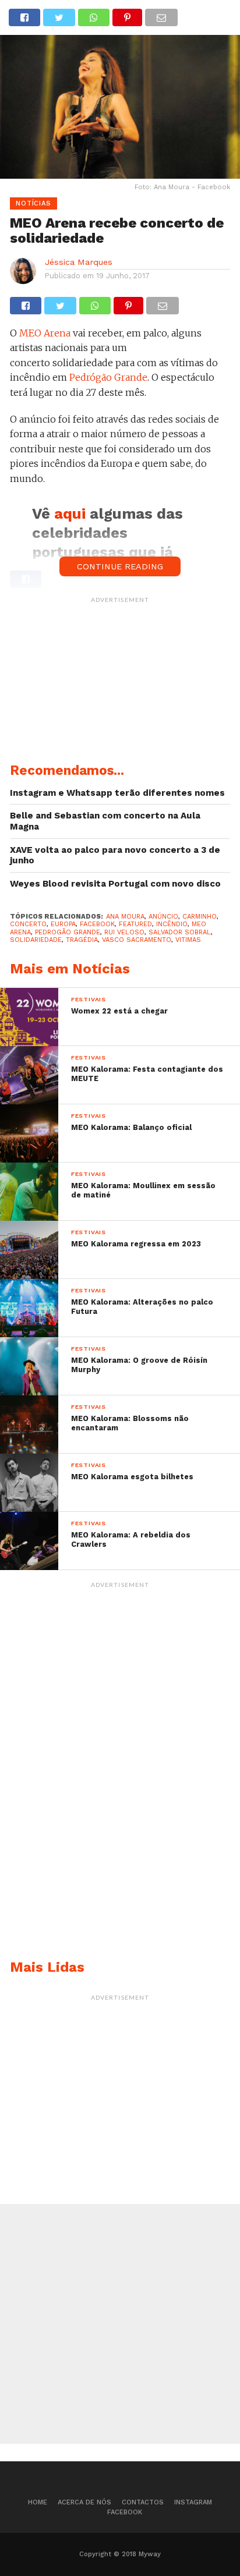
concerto (28, 924)
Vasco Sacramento (137, 940)
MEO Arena (45, 333)
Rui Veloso (124, 932)
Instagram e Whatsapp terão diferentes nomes (117, 793)
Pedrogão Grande (68, 932)
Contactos (143, 2502)
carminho (200, 917)
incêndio (172, 924)
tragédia (82, 940)
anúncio (163, 917)
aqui (72, 513)
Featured (135, 924)
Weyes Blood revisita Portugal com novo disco (115, 884)
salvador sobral (180, 932)
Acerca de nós (84, 2502)
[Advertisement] (120, 682)
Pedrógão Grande (108, 377)
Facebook (125, 2512)
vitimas (188, 940)
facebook (97, 924)
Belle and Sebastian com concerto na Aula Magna (105, 821)
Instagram (193, 2502)
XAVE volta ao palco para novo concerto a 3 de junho (115, 855)
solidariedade (36, 940)
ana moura (125, 917)
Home (38, 2502)
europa (63, 924)
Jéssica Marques (79, 262)
